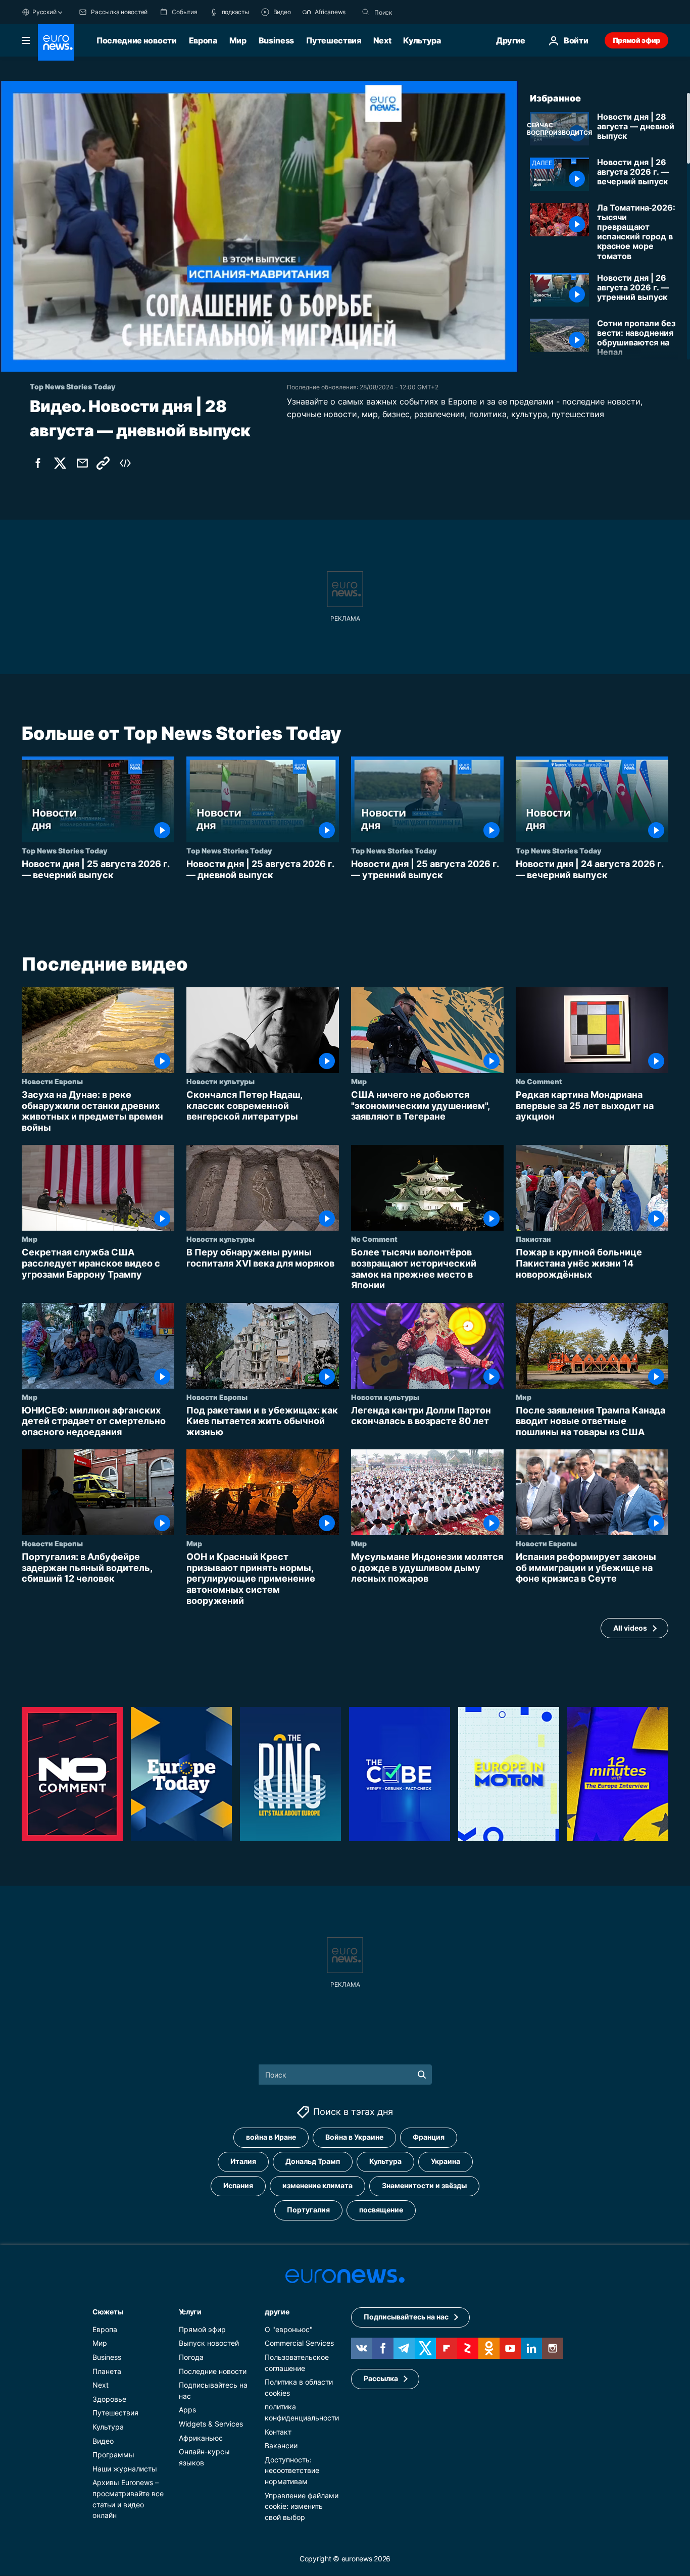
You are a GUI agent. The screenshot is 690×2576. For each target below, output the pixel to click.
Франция (429, 2137)
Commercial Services (299, 2343)
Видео (103, 2441)
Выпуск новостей (209, 2343)
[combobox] (417, 12)
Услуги (190, 2312)
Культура (422, 40)
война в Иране (271, 2137)
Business (276, 40)
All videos (630, 1627)
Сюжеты (108, 2312)
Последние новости (137, 40)
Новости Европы (52, 1081)
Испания (238, 2186)
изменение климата (317, 2186)
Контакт (278, 2432)
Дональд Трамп (313, 2162)
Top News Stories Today (64, 850)
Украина (446, 2162)
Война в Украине (354, 2137)
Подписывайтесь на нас (406, 2317)
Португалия (308, 2210)
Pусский (44, 12)
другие (277, 2312)
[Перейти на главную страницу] (56, 42)
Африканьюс (201, 2438)
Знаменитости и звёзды (424, 2186)
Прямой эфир (636, 40)
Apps (187, 2410)
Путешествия (333, 40)
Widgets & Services (211, 2424)
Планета (107, 2371)
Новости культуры (220, 1081)
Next (382, 40)
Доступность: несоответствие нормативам (292, 2470)
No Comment (539, 1081)
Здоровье (109, 2399)
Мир (238, 40)
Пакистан (533, 1239)
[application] (259, 226)
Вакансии (281, 2446)
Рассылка (381, 2379)
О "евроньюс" (289, 2329)
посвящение (381, 2210)
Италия (243, 2162)
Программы (113, 2455)
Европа (203, 40)
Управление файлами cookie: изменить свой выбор (302, 2506)
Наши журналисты (125, 2469)
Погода (191, 2357)
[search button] (366, 12)
